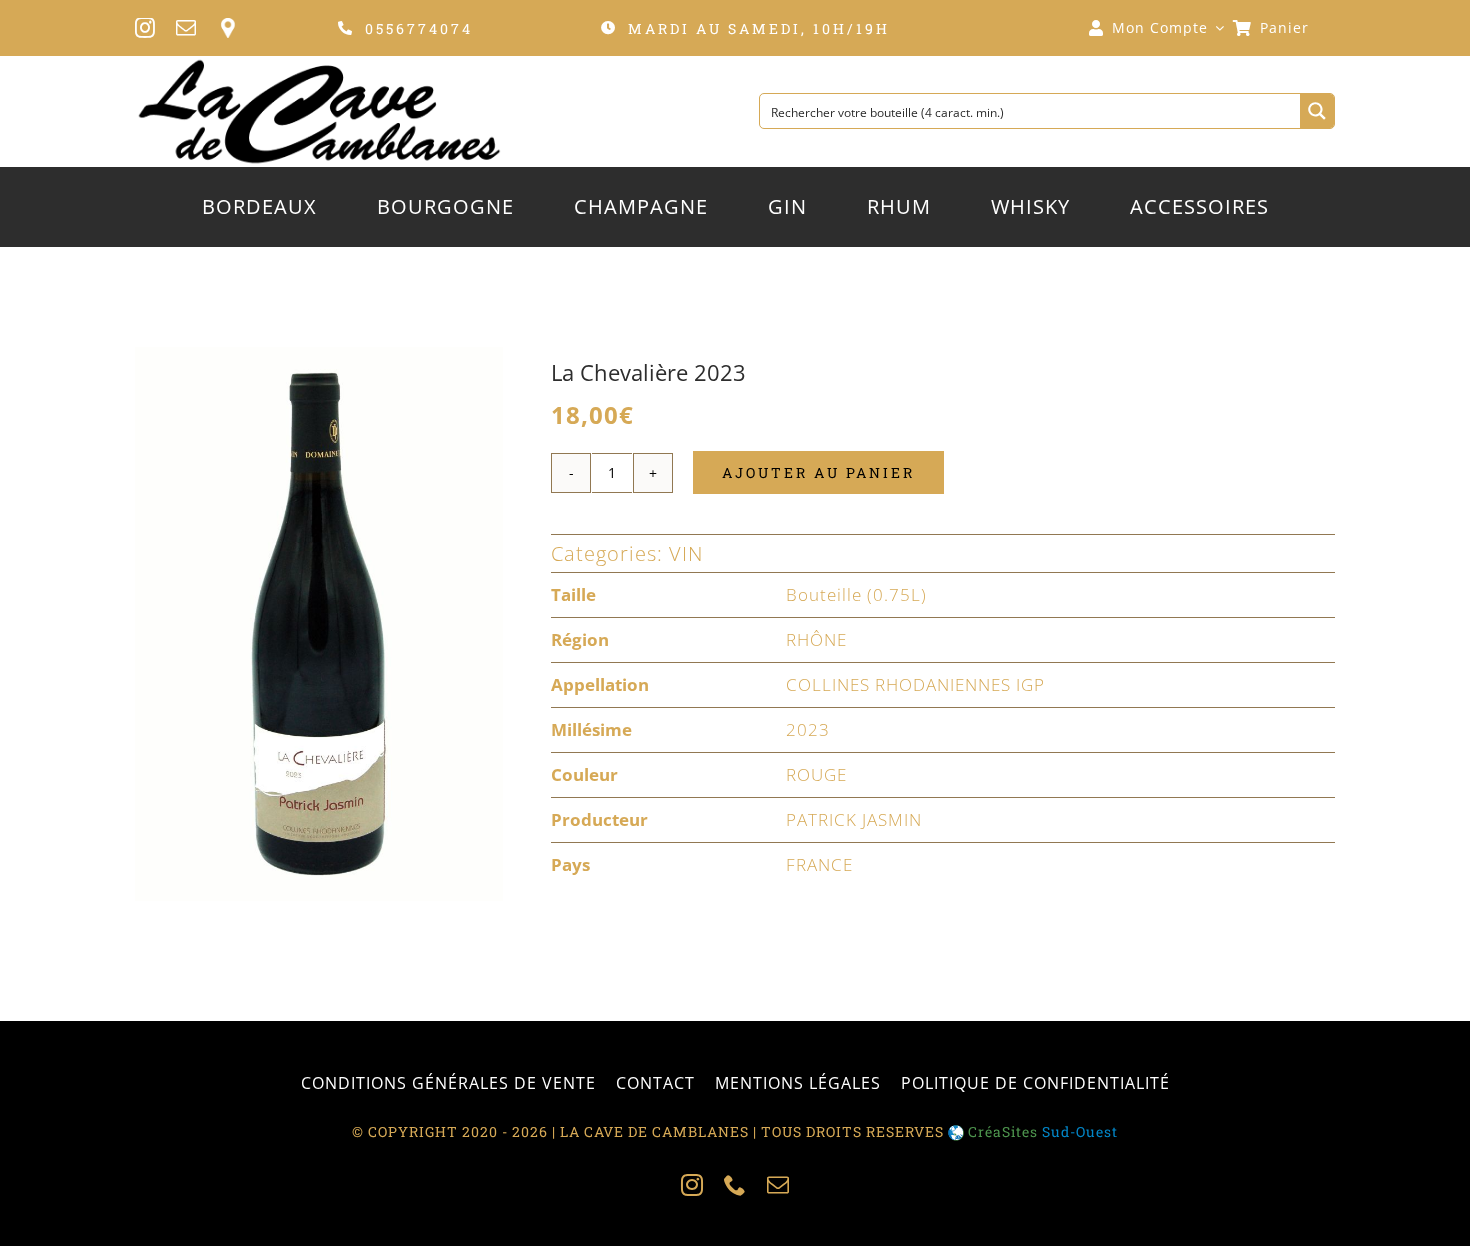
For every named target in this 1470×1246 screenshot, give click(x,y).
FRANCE (819, 864)
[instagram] (145, 28)
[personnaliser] (227, 28)
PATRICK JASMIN (854, 819)
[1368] (319, 624)
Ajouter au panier (818, 472)
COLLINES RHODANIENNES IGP (915, 684)
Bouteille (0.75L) (856, 594)
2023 (808, 729)
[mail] (186, 28)
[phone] (735, 1185)
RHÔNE (816, 639)
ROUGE (816, 774)
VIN (686, 553)
